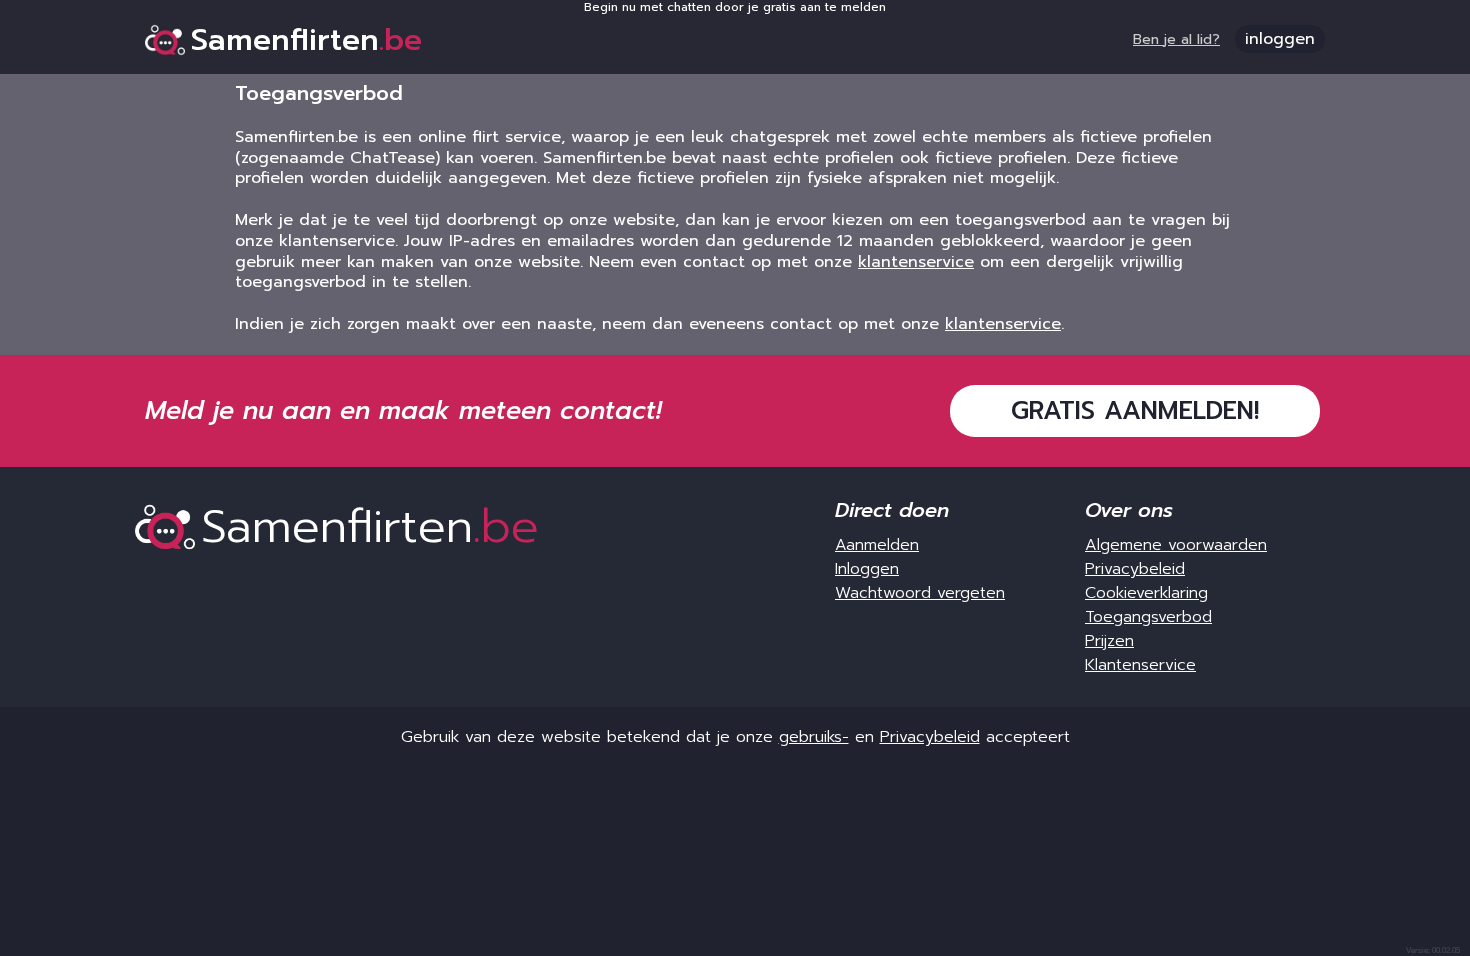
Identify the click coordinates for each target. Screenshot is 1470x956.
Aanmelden (877, 545)
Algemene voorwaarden (1176, 545)
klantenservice (916, 262)
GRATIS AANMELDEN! (1135, 411)
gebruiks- (814, 737)
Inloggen (867, 569)
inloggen (1280, 39)
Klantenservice (1140, 665)
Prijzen (1109, 641)
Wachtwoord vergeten (920, 593)
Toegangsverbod (1148, 617)
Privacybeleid (1135, 569)
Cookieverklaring (1146, 593)
